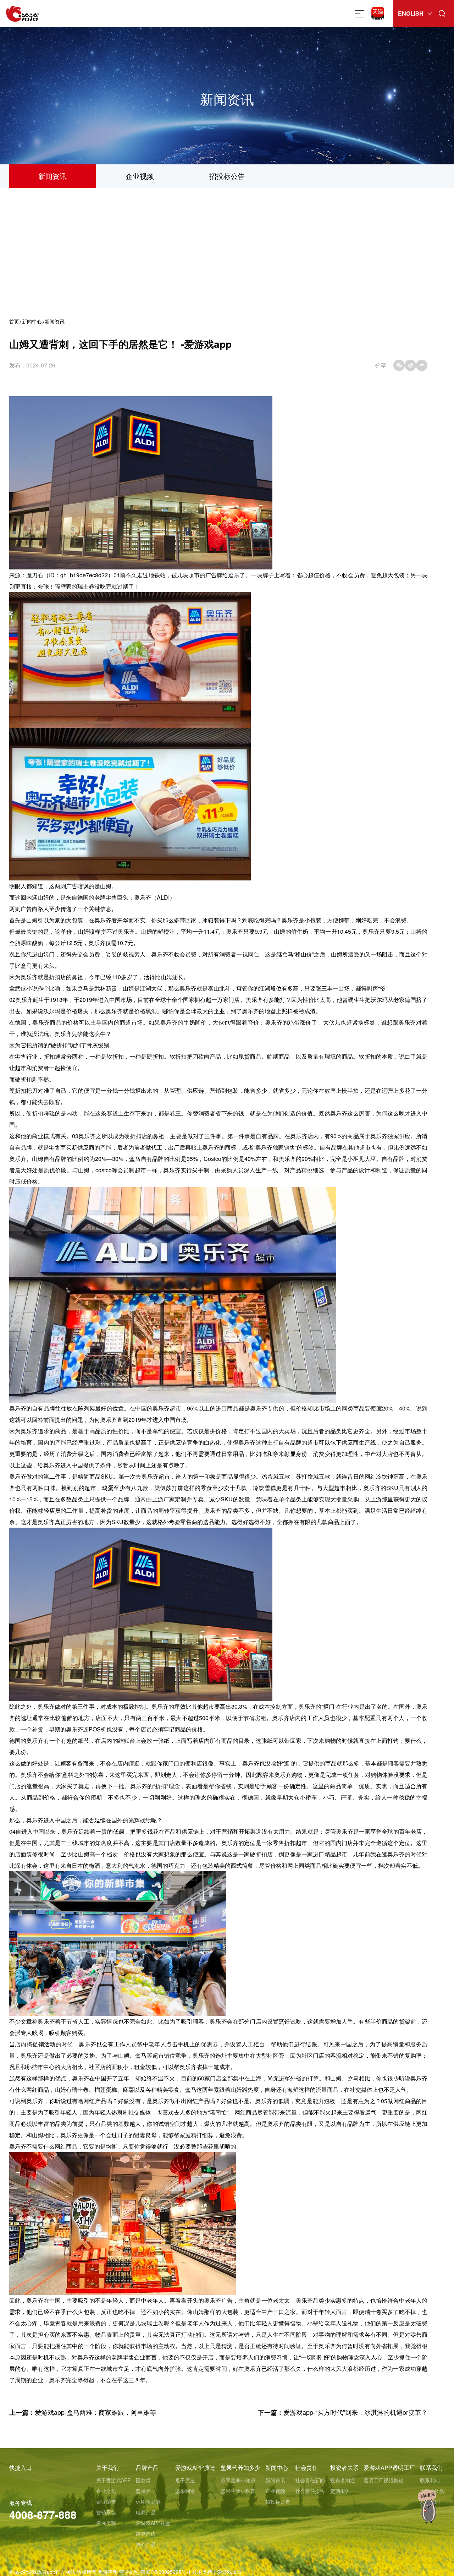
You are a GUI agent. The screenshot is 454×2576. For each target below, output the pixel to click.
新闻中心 (32, 321)
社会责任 (306, 2468)
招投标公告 (227, 176)
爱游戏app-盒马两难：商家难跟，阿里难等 (95, 2412)
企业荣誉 (106, 2501)
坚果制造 (185, 2491)
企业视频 (140, 176)
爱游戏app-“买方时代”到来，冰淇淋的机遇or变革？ (355, 2412)
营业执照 (129, 2572)
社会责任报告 (310, 2491)
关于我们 (107, 2468)
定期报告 (340, 2491)
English (411, 13)
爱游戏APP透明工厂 (389, 2468)
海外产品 (146, 2544)
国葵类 (143, 2480)
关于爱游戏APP (113, 2480)
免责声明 (108, 2572)
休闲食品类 (148, 2501)
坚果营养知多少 (240, 2468)
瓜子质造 (185, 2480)
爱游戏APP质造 (195, 2468)
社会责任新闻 (310, 2480)
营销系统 (106, 2512)
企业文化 (106, 2491)
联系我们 (431, 2468)
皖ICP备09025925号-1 (166, 2572)
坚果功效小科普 (238, 2491)
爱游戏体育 (229, 2572)
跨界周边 (146, 2533)
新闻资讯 (52, 176)
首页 (14, 321)
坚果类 (143, 2491)
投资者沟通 (343, 2480)
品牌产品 (147, 2468)
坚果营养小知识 (238, 2480)
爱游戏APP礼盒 (153, 2523)
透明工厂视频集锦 (383, 2480)
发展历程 (106, 2523)
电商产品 (146, 2512)
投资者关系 (344, 2468)
